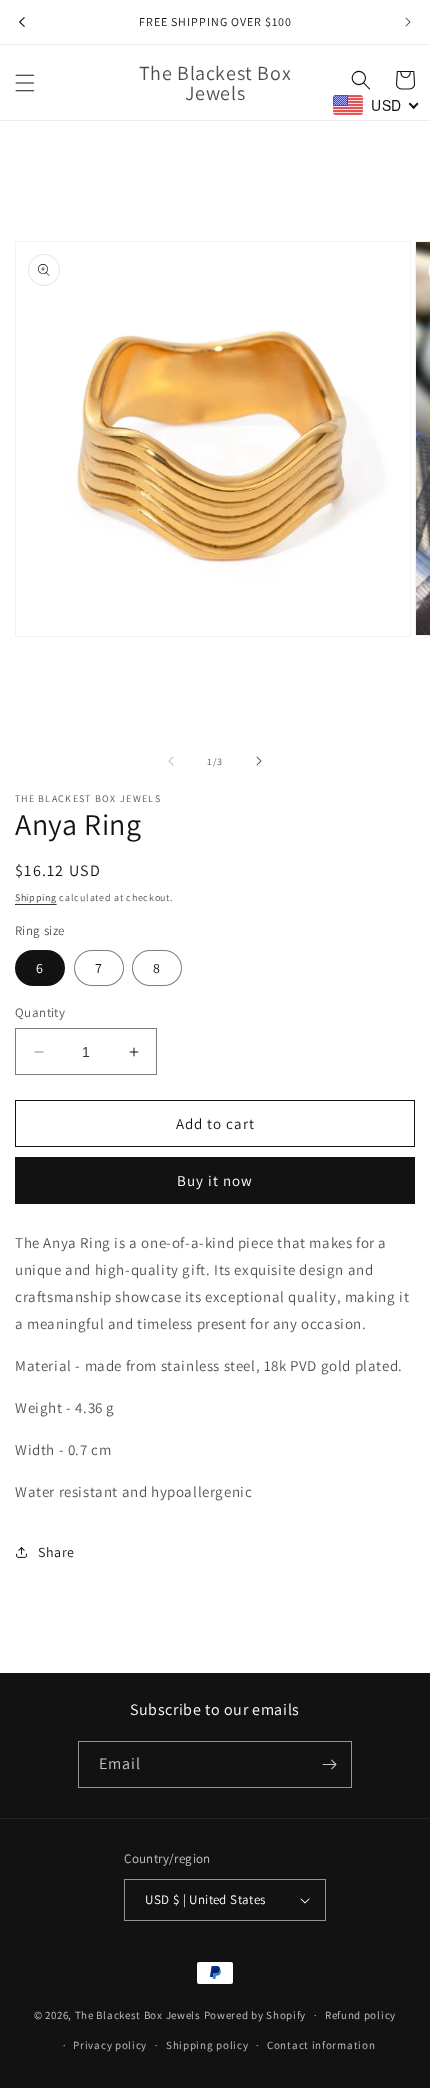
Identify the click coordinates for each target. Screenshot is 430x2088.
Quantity (40, 1012)
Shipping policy (207, 2045)
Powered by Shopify (255, 2015)
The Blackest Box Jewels (139, 2015)
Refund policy (360, 2015)
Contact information (321, 2045)
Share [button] (56, 1552)
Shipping (36, 897)
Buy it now (215, 1180)
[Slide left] (171, 761)
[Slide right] (259, 761)
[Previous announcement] (22, 22)
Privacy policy (110, 2045)
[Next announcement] (408, 22)
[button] (25, 83)
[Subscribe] (329, 1764)
